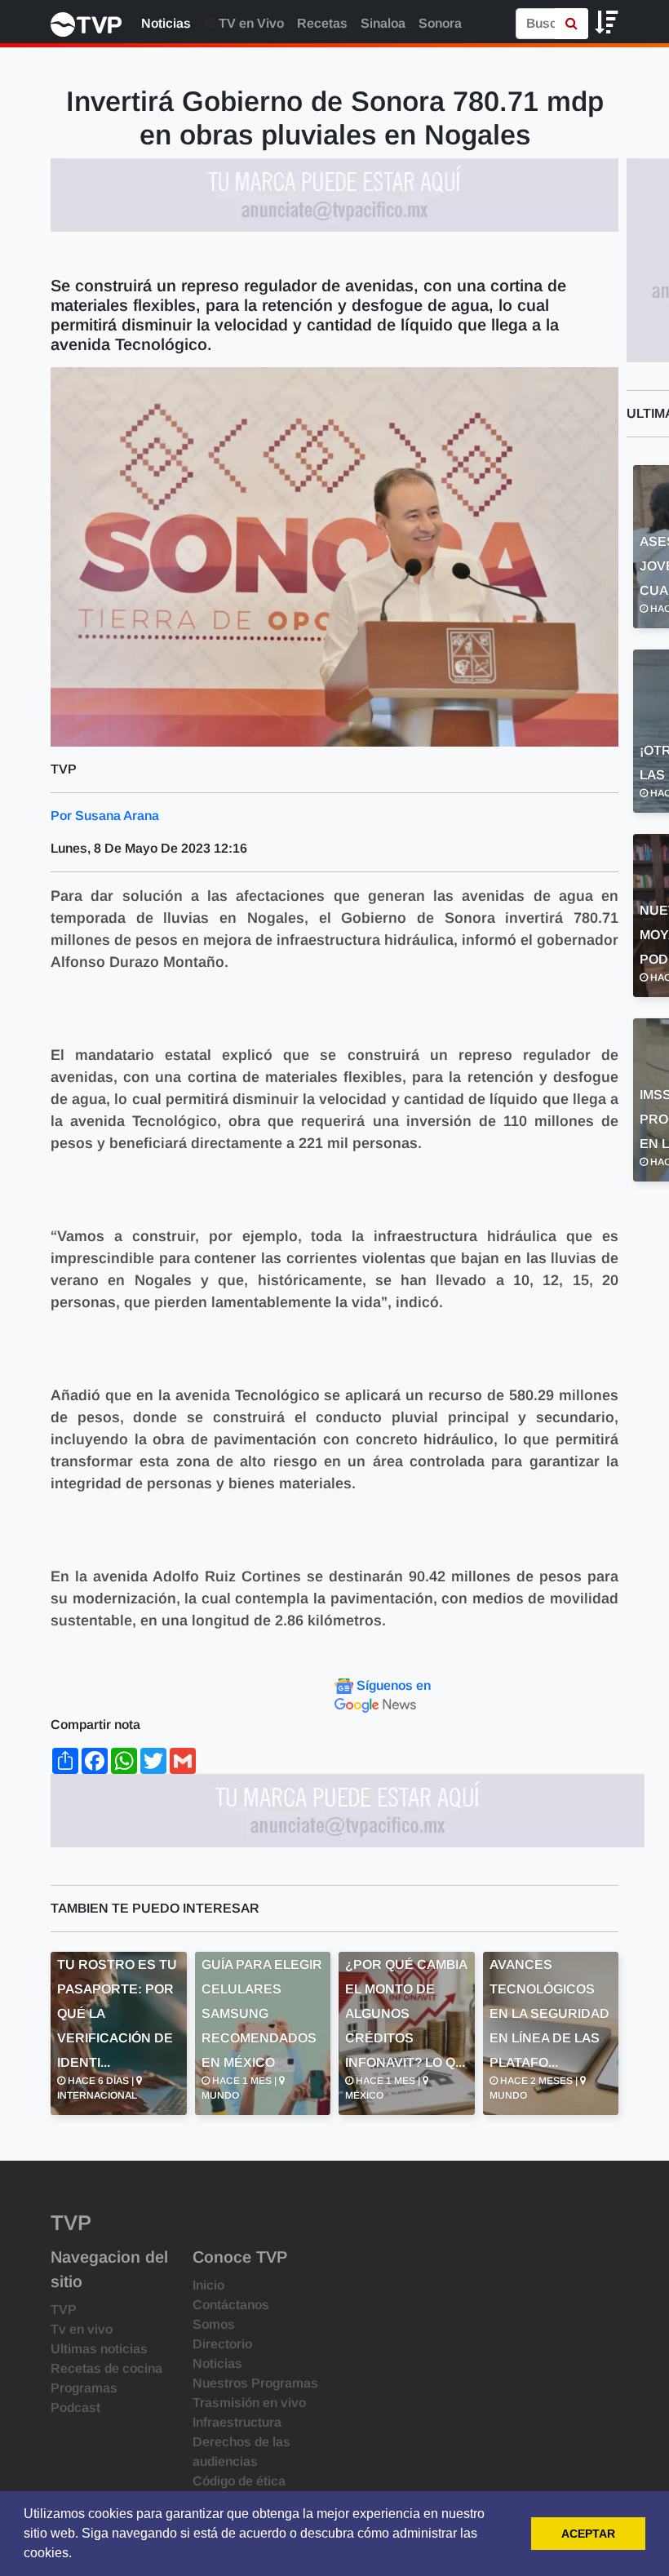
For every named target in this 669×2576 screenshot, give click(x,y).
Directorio (222, 2344)
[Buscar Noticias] (572, 24)
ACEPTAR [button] (588, 2534)
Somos (214, 2324)
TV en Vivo (250, 23)
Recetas (322, 23)
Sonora (440, 23)
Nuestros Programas (255, 2383)
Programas (84, 2388)
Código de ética (239, 2481)
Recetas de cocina (106, 2368)
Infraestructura (237, 2422)
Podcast (75, 2408)
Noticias (166, 23)
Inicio (208, 2285)
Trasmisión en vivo (249, 2403)
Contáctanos (231, 2305)
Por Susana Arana (105, 816)
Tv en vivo (82, 2329)
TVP (64, 2310)
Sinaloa (383, 23)
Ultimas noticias (99, 2349)
